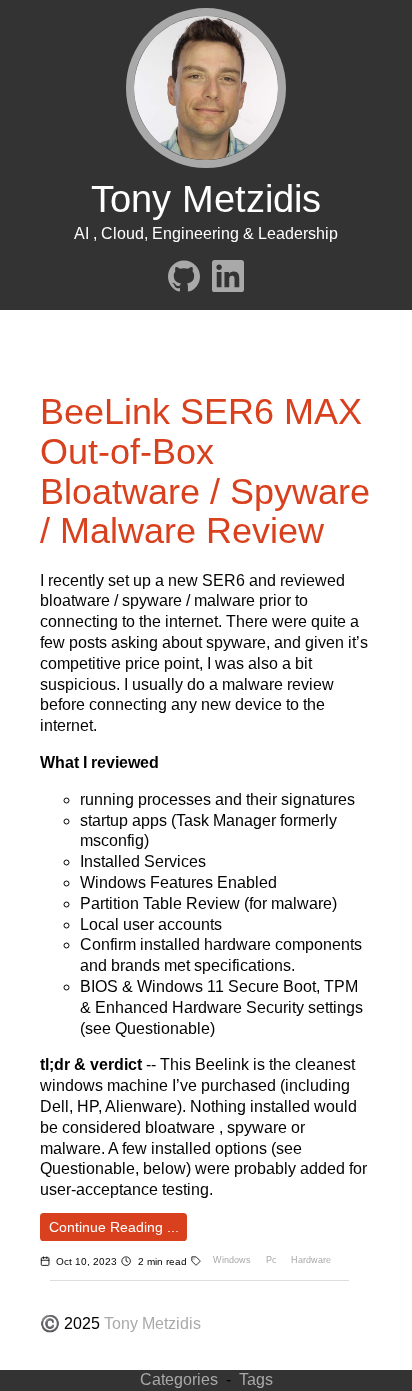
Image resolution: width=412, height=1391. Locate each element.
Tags (256, 1379)
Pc (271, 1260)
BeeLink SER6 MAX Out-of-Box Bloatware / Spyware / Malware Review (205, 471)
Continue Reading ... (114, 1227)
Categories (179, 1379)
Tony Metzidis (152, 1323)
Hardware (311, 1260)
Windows (232, 1260)
